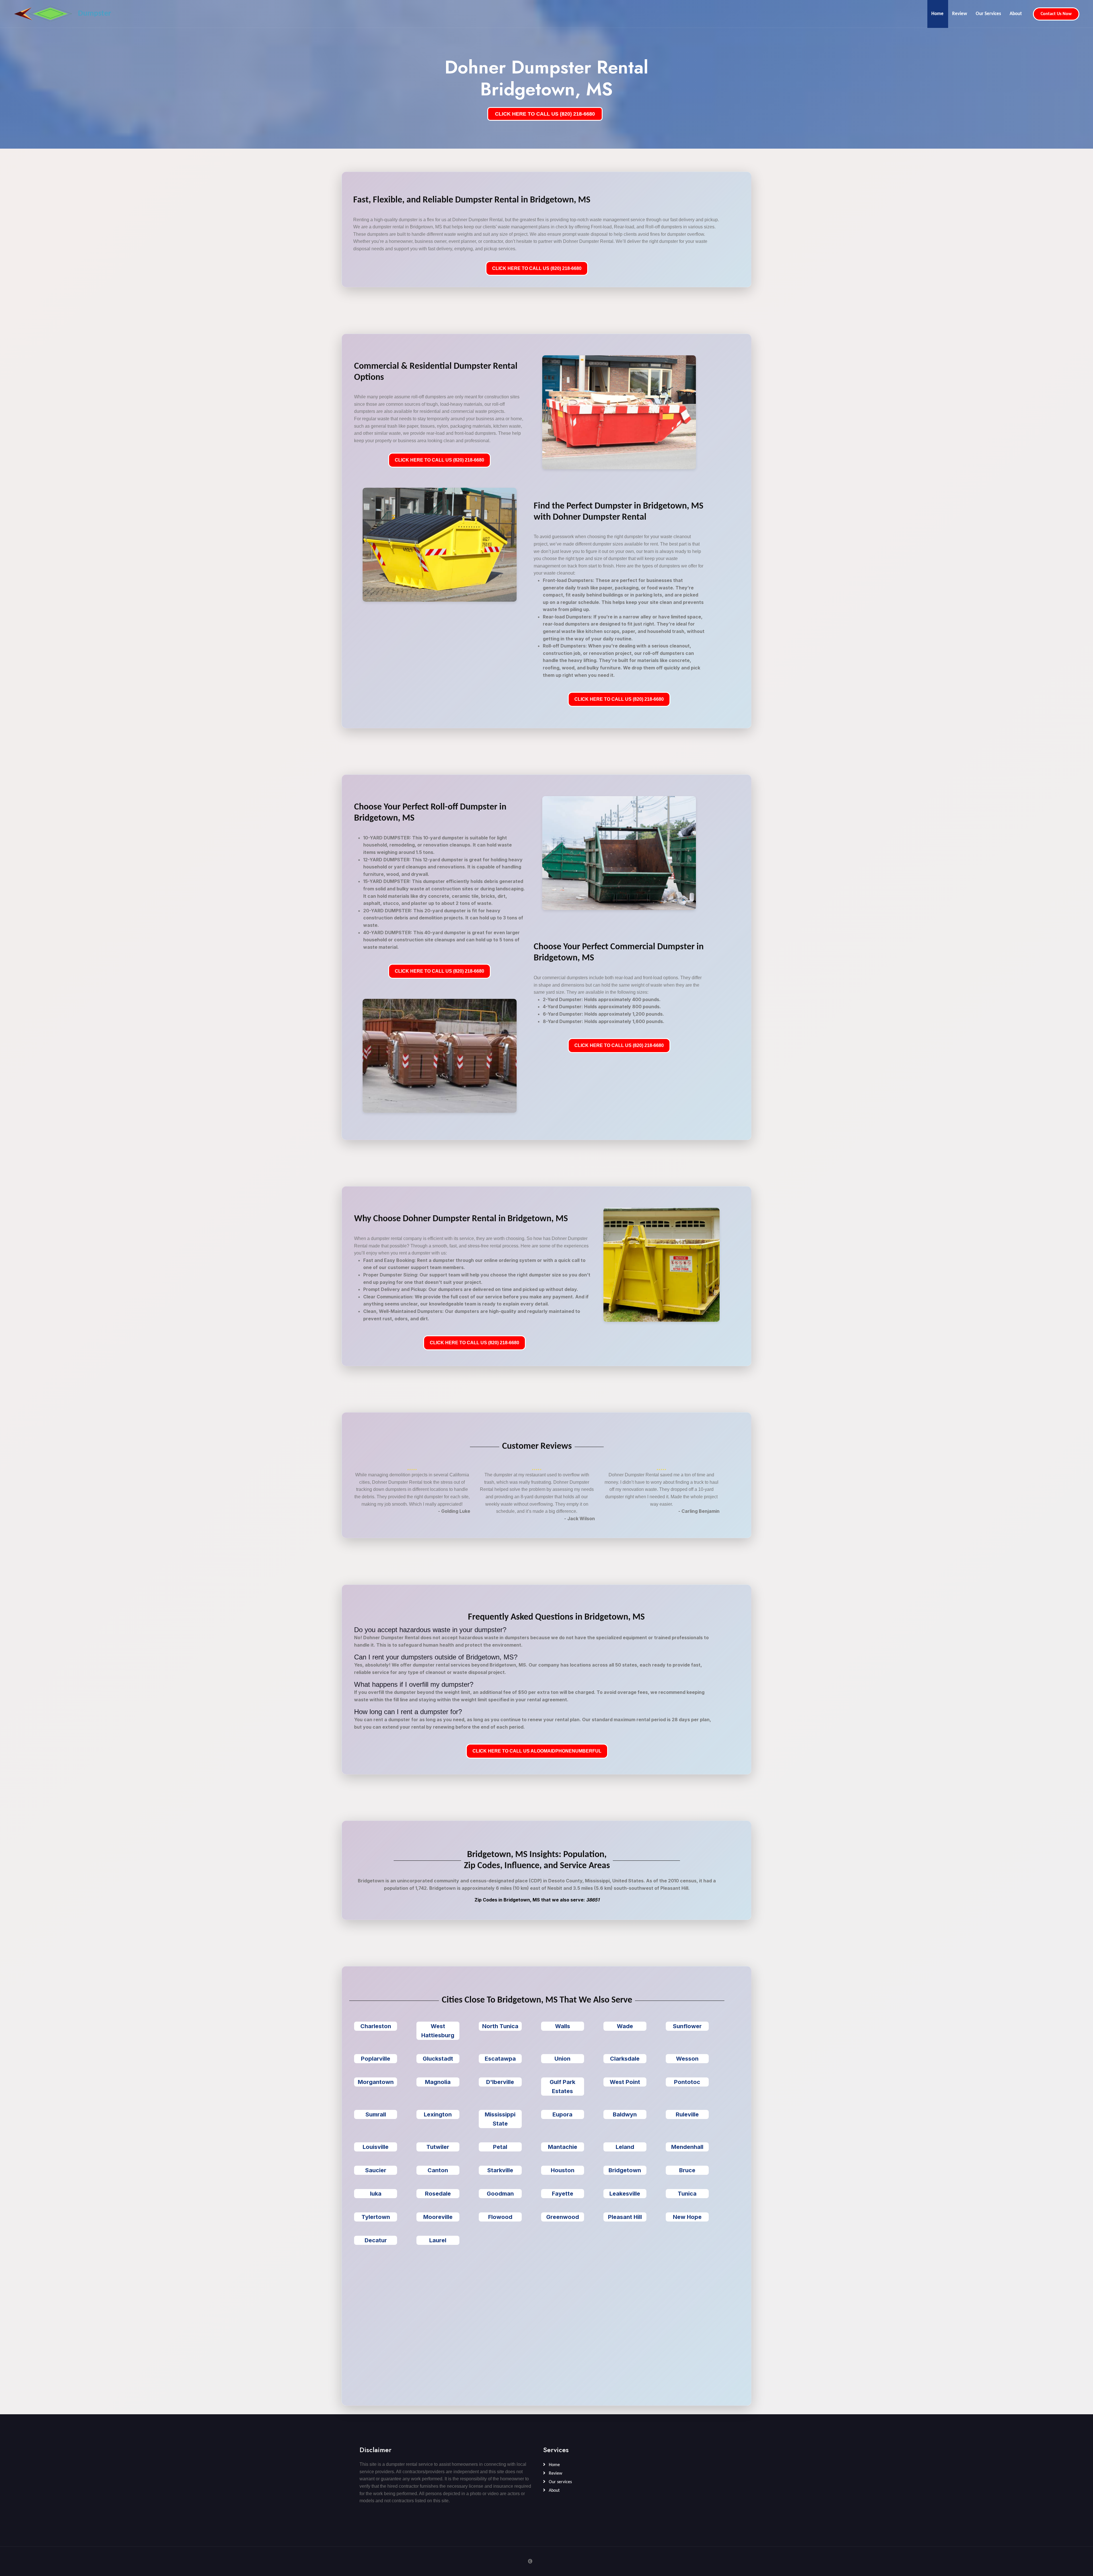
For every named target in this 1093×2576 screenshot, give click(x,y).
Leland (625, 2147)
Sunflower (687, 2026)
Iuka (376, 2194)
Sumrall (376, 2114)
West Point (625, 2082)
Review (960, 14)
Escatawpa (500, 2059)
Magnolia (438, 2082)
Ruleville (687, 2114)
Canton (438, 2170)
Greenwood (563, 2217)
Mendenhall (687, 2147)
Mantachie (563, 2147)
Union (562, 2059)
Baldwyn (625, 2114)
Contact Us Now (1056, 14)
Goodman (500, 2194)
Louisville (376, 2147)
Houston (563, 2170)
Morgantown (376, 2082)
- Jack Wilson (580, 1518)
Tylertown (376, 2217)
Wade (625, 2026)
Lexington (438, 2114)
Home (937, 14)
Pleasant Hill (625, 2217)
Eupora (562, 2114)
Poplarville (376, 2059)
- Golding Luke (454, 1511)
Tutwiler (438, 2147)
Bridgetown (625, 2170)
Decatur (376, 2240)
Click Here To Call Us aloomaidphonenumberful (537, 1751)
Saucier (376, 2170)
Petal (500, 2147)
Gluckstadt (438, 2059)
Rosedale (438, 2194)
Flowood (500, 2217)
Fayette (563, 2194)
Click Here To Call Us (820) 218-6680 (537, 268)
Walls (563, 2026)
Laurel (438, 2240)
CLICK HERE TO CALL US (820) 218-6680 (545, 114)
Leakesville (625, 2194)
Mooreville (438, 2217)
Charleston (376, 2026)
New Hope (687, 2217)
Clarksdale (625, 2059)
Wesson (687, 2059)
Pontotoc (687, 2082)
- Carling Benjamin (699, 1511)
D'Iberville (500, 2082)
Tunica (687, 2194)
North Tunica (500, 2026)
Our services (560, 2482)
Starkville (500, 2170)
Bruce (687, 2170)
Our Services (988, 14)
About (1016, 14)
